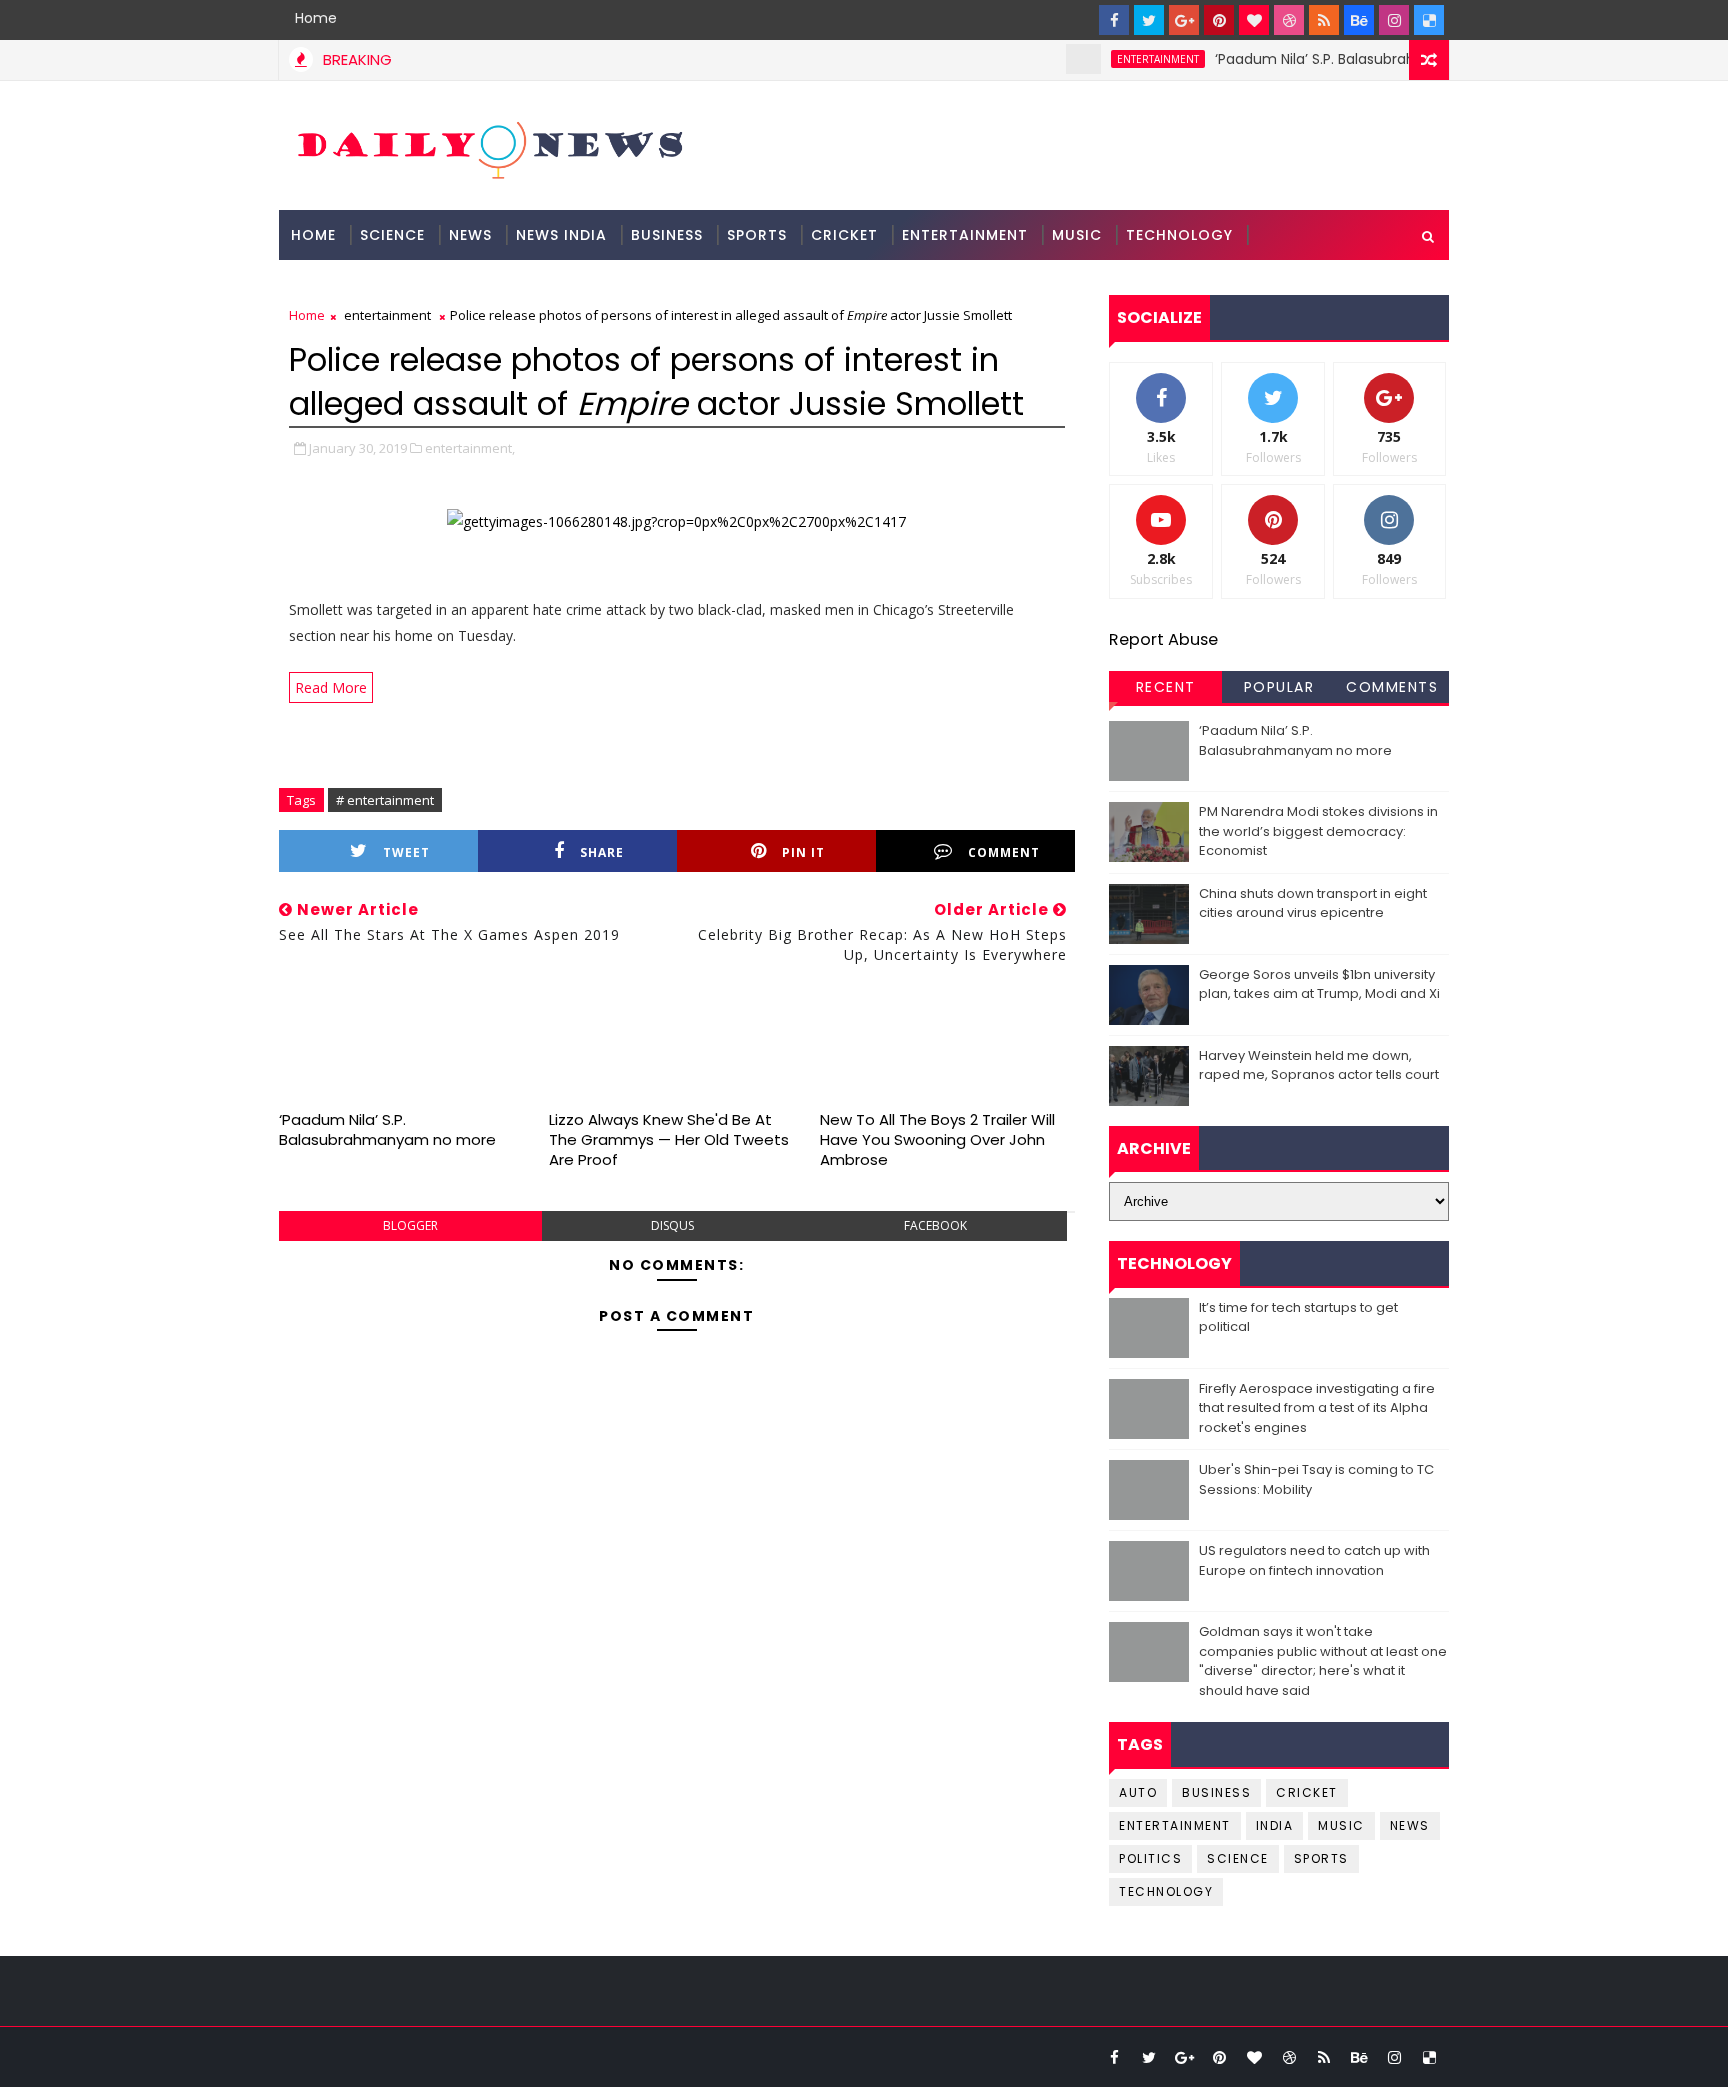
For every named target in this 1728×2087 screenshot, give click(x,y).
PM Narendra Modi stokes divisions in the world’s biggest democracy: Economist (1318, 831)
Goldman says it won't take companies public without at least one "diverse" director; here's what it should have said (1323, 1661)
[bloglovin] (1254, 20)
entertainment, (470, 448)
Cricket (844, 235)
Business (667, 235)
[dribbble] (1289, 20)
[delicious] (1429, 20)
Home (316, 18)
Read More (331, 687)
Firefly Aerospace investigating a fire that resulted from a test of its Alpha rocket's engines (1317, 1408)
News (470, 235)
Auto (1138, 1792)
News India (561, 235)
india (1275, 1825)
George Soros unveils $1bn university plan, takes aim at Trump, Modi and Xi (1319, 984)
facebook (935, 1225)
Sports (757, 235)
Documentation (360, 285)
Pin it (803, 852)
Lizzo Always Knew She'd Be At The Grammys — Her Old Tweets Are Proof (669, 1140)
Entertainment (965, 235)
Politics (1150, 1858)
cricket (1307, 1792)
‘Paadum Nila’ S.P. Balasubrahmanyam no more (1346, 59)
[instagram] (1394, 20)
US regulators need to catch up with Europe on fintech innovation (1314, 1560)
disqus (672, 1225)
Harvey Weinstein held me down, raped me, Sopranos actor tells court (1319, 1065)
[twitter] (1149, 20)
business (1216, 1792)
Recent (1166, 687)
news (1410, 1825)
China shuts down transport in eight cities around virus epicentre (1313, 903)
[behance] (1359, 20)
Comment (1004, 852)
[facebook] (1114, 20)
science (392, 235)
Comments (1392, 687)
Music (1077, 235)
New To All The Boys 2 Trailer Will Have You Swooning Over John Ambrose (937, 1140)
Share (602, 852)
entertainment (1125, 59)
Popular (1279, 687)
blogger (410, 1225)
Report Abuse (1163, 639)
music (1341, 1825)
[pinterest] (1219, 20)
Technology (1179, 235)
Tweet (406, 852)
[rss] (1324, 20)
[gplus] (1184, 20)
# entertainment (385, 800)
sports (1321, 1858)
